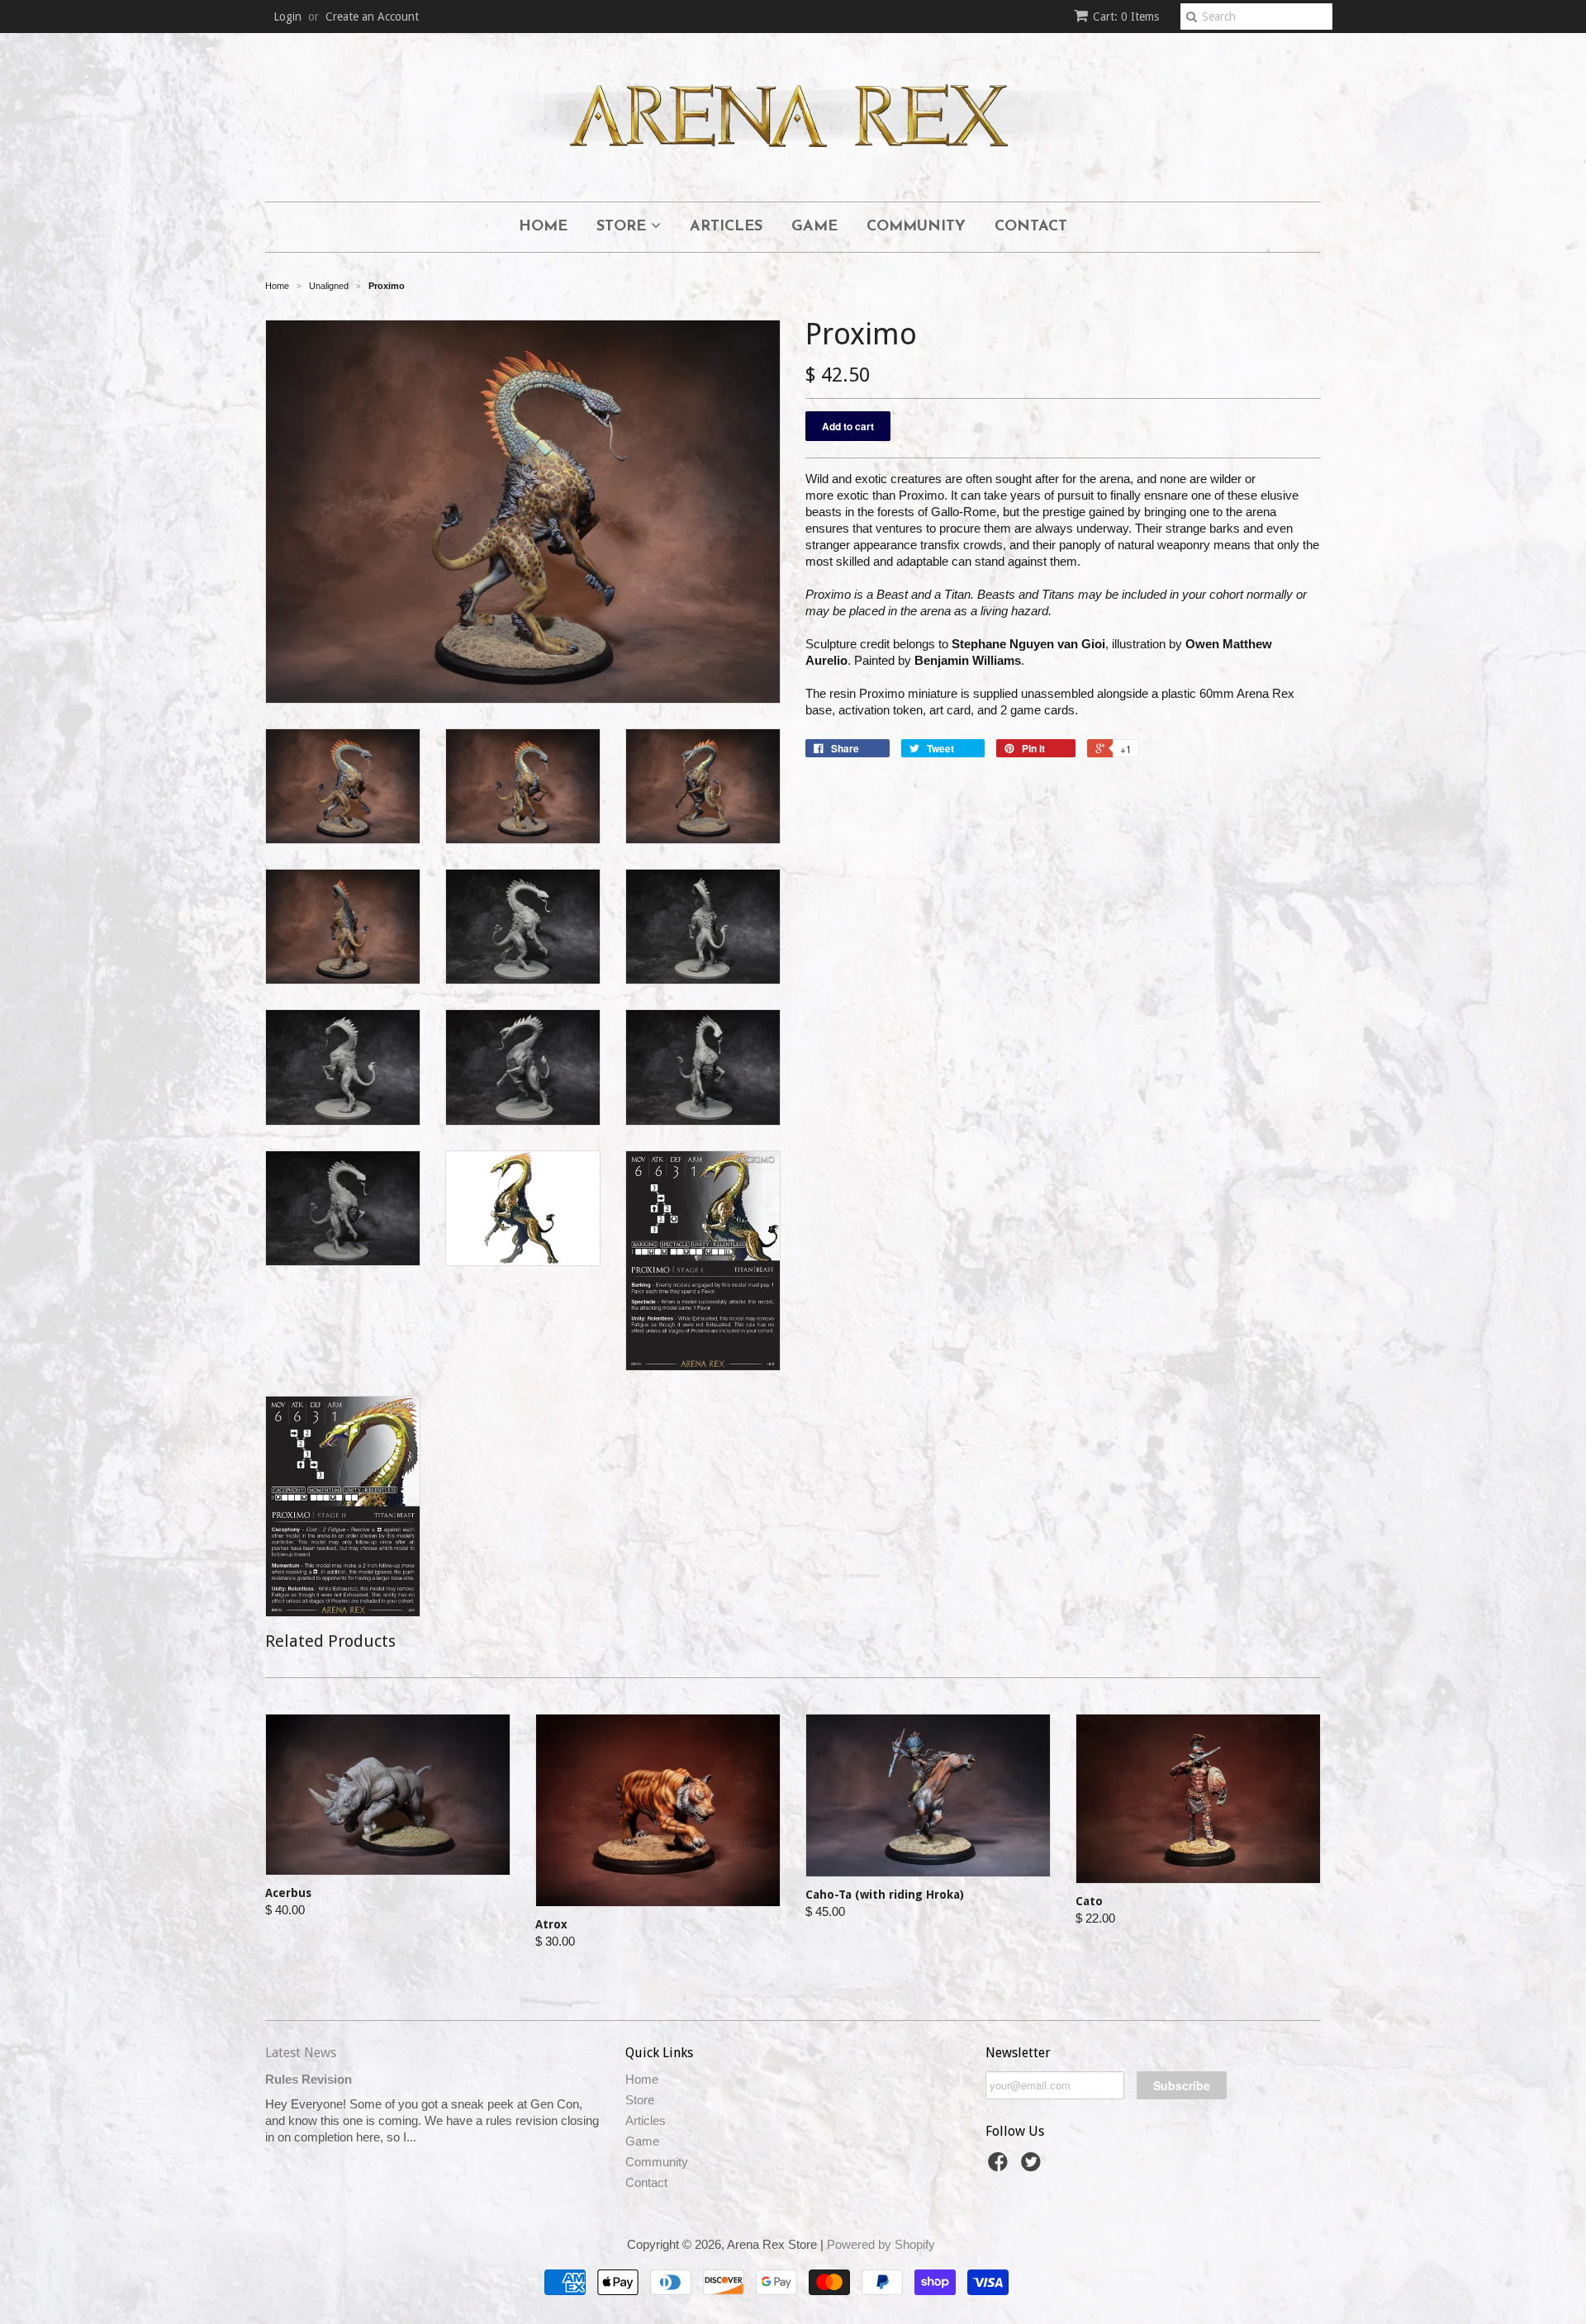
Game (814, 227)
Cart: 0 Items (1126, 17)
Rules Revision (309, 2079)
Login (287, 17)
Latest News (301, 2053)
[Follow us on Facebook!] (1000, 2167)
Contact (1031, 227)
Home (543, 227)
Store (624, 227)
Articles (726, 227)
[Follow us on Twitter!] (1033, 2167)
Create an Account (372, 17)
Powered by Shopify (881, 2244)
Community (916, 227)
